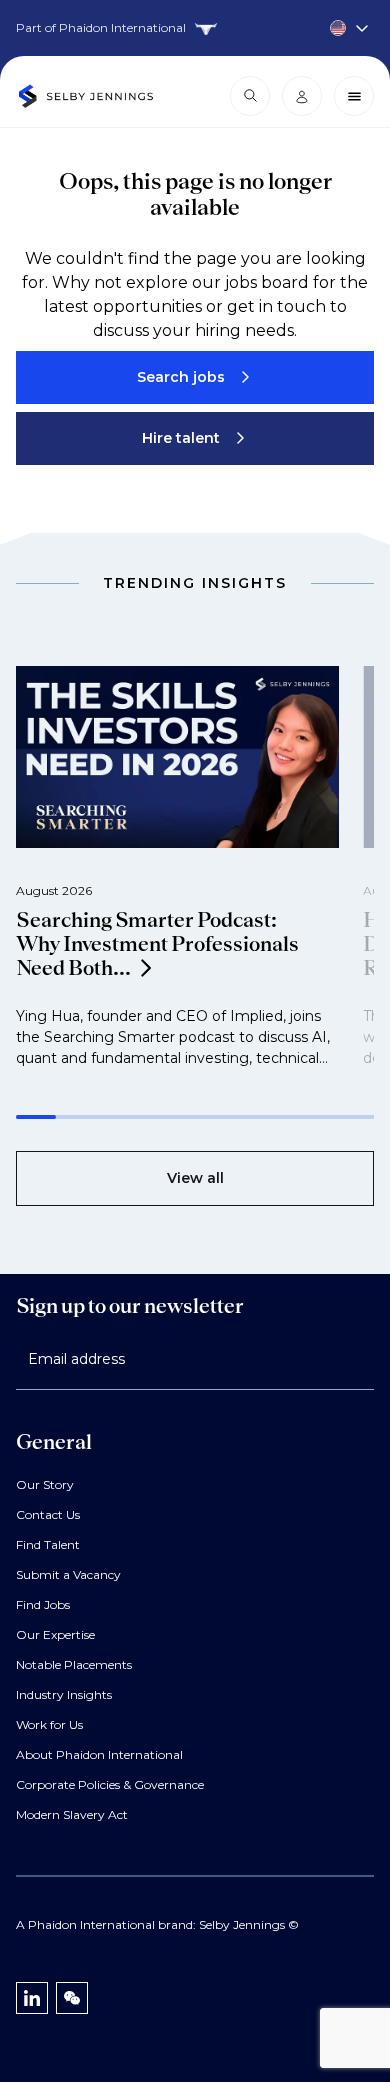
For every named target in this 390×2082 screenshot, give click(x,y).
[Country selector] (195, 28)
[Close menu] (354, 96)
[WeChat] (72, 1998)
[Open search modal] (250, 96)
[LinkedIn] (32, 1998)
